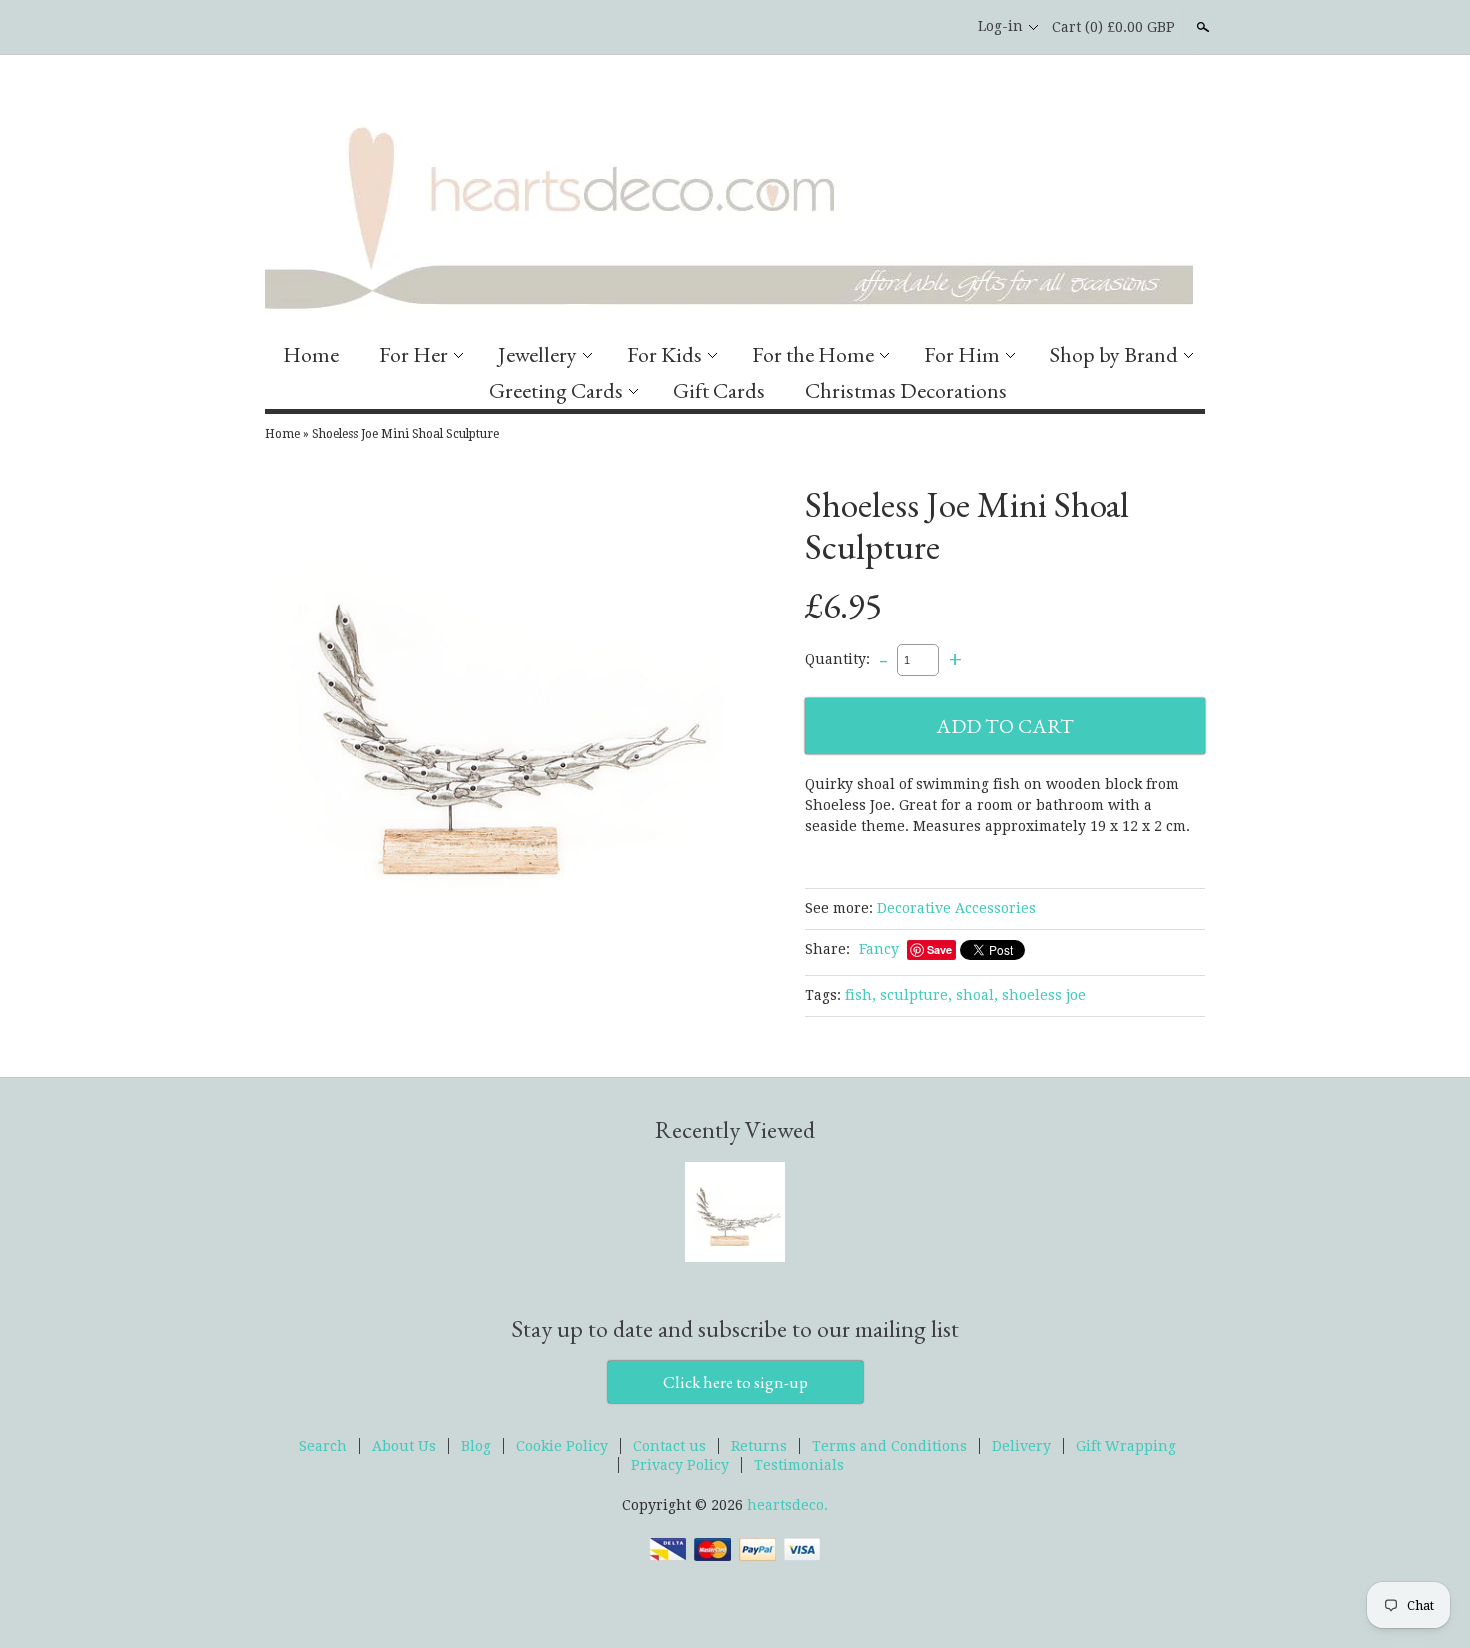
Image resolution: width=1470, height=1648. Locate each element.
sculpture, (916, 995)
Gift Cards (719, 390)
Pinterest (938, 27)
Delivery (1021, 1446)
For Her (413, 354)
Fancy (879, 949)
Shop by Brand (1114, 354)
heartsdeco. (787, 1505)
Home (311, 354)
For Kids (664, 354)
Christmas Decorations (906, 390)
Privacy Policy (680, 1465)
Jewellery (537, 354)
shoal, (977, 995)
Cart (1113, 27)
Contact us (669, 1446)
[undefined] (495, 722)
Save (939, 949)
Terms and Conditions (889, 1446)
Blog (476, 1446)
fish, (860, 995)
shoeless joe (1044, 995)
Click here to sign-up (735, 1382)
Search (1201, 27)
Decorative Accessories (956, 908)
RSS (870, 27)
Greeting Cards (556, 390)
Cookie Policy (562, 1446)
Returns (759, 1446)
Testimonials (799, 1465)
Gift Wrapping (1126, 1446)
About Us (404, 1446)
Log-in (1000, 26)
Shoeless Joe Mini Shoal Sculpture (405, 434)
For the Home (813, 354)
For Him (962, 354)
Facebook (904, 27)
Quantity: (837, 659)
